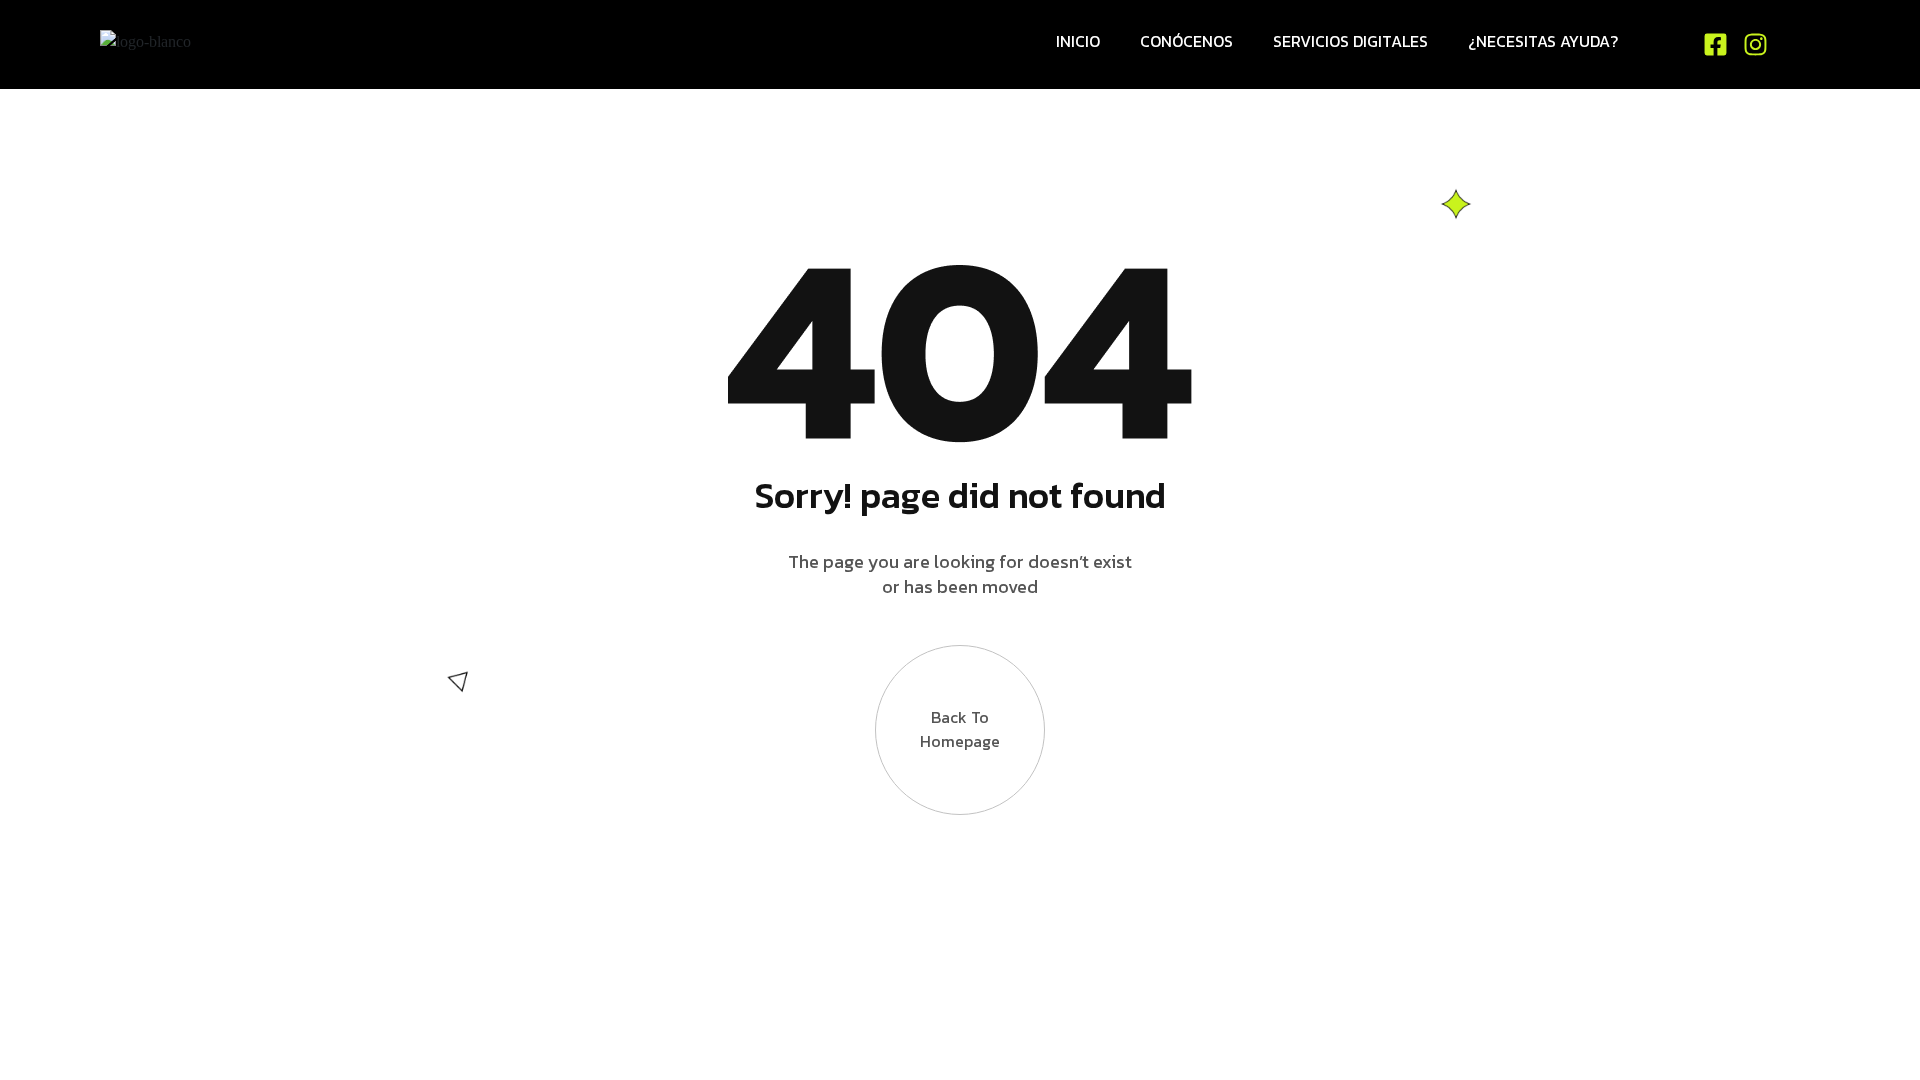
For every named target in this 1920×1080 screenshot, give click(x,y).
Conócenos (1186, 41)
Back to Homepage (960, 729)
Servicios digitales (1350, 41)
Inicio (1078, 41)
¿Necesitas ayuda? (1543, 41)
